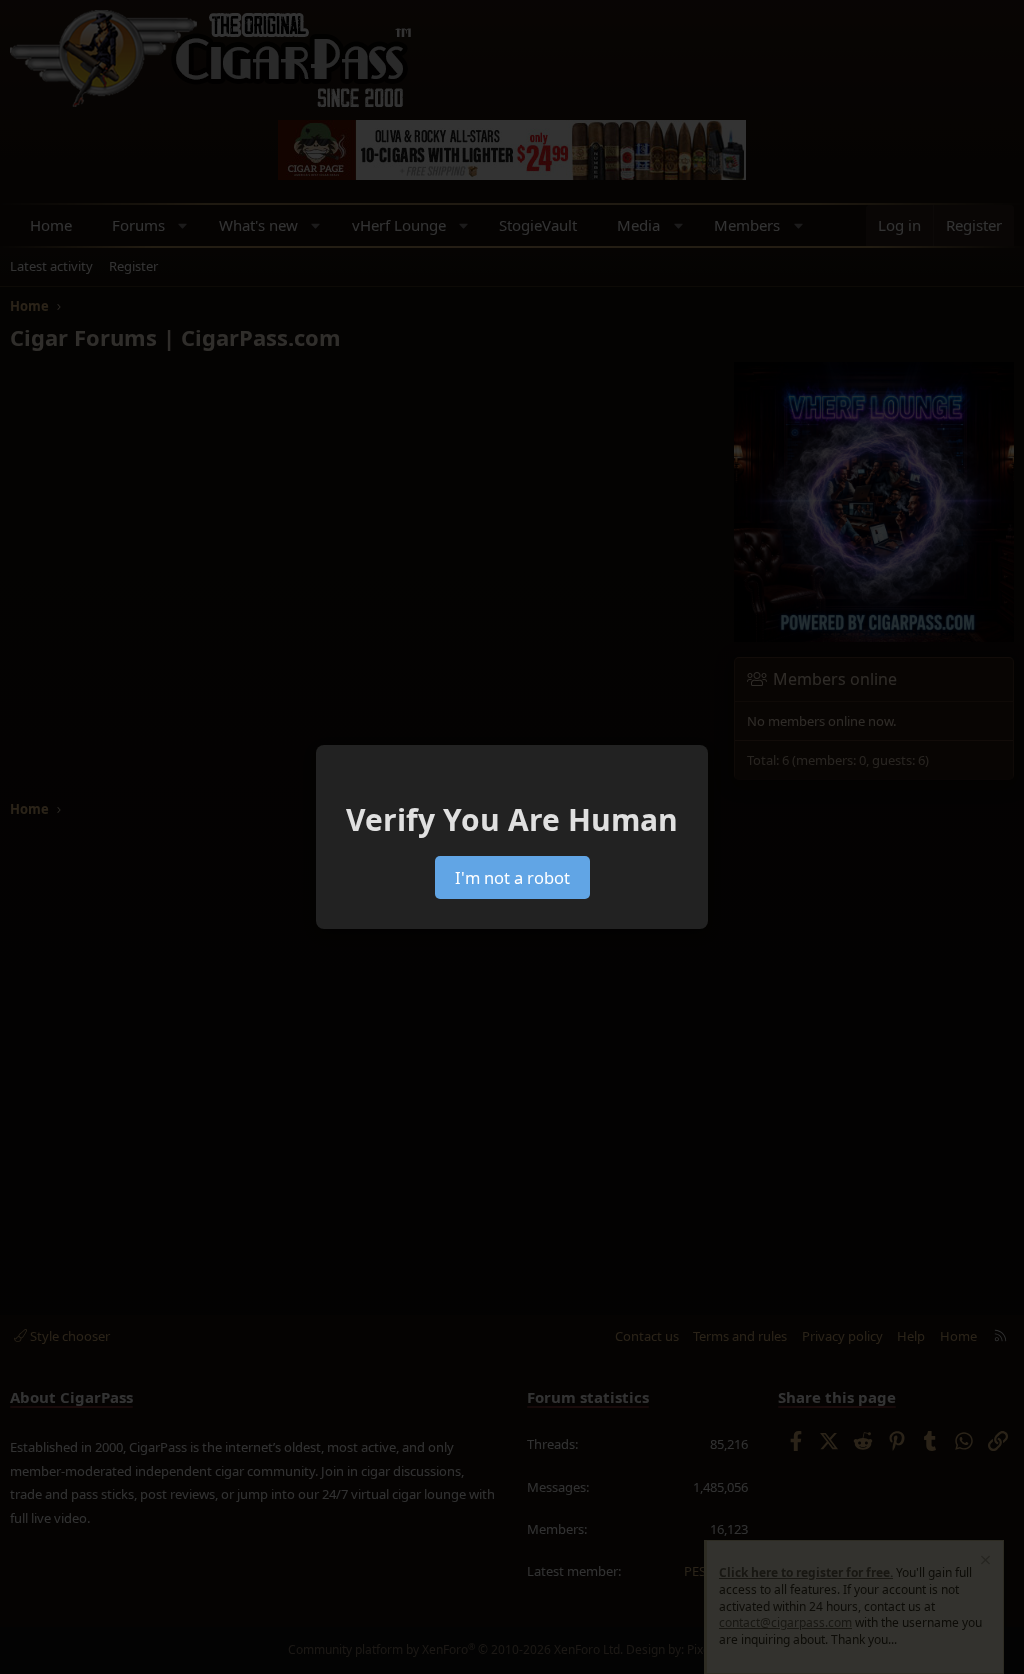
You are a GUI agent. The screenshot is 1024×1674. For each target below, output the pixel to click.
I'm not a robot (512, 877)
